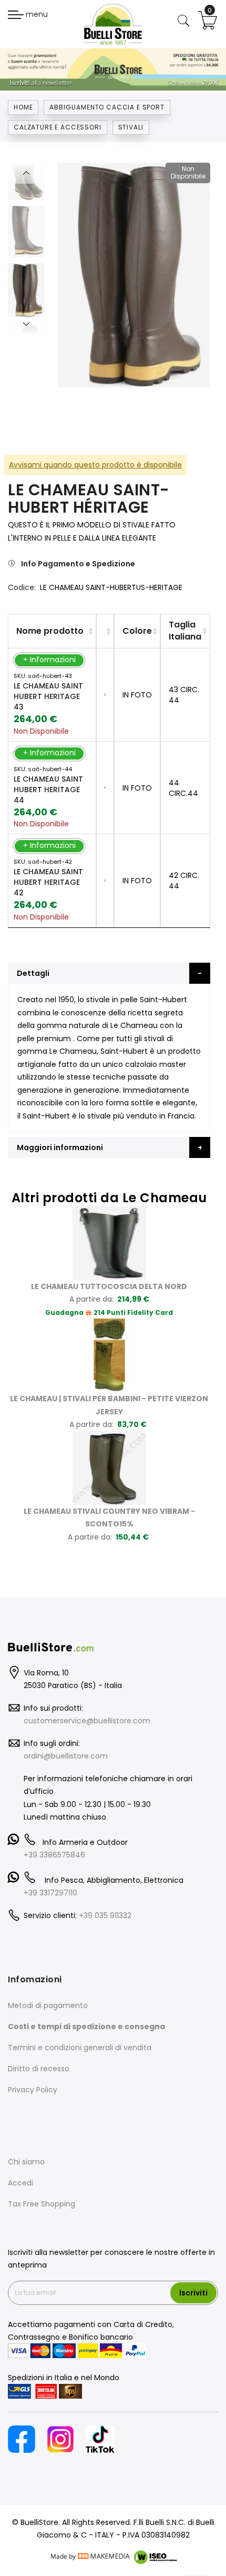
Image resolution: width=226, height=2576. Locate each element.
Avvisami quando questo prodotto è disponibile (95, 465)
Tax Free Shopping (42, 2204)
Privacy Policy (33, 2090)
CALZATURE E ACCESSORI (58, 127)
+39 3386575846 (54, 1855)
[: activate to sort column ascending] (105, 631)
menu (36, 14)
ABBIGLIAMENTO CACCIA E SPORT (107, 107)
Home (23, 107)
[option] (26, 290)
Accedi (20, 2183)
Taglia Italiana (185, 631)
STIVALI (131, 127)
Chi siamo (26, 2162)
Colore (137, 631)
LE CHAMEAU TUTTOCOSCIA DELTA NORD (109, 1286)
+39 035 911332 (105, 1915)
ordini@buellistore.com (66, 1756)
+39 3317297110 (50, 1893)
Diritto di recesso (39, 2069)
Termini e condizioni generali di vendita (80, 2048)
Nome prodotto (50, 631)
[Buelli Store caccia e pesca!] (113, 24)
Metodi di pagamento (48, 2005)
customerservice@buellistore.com (87, 1721)
